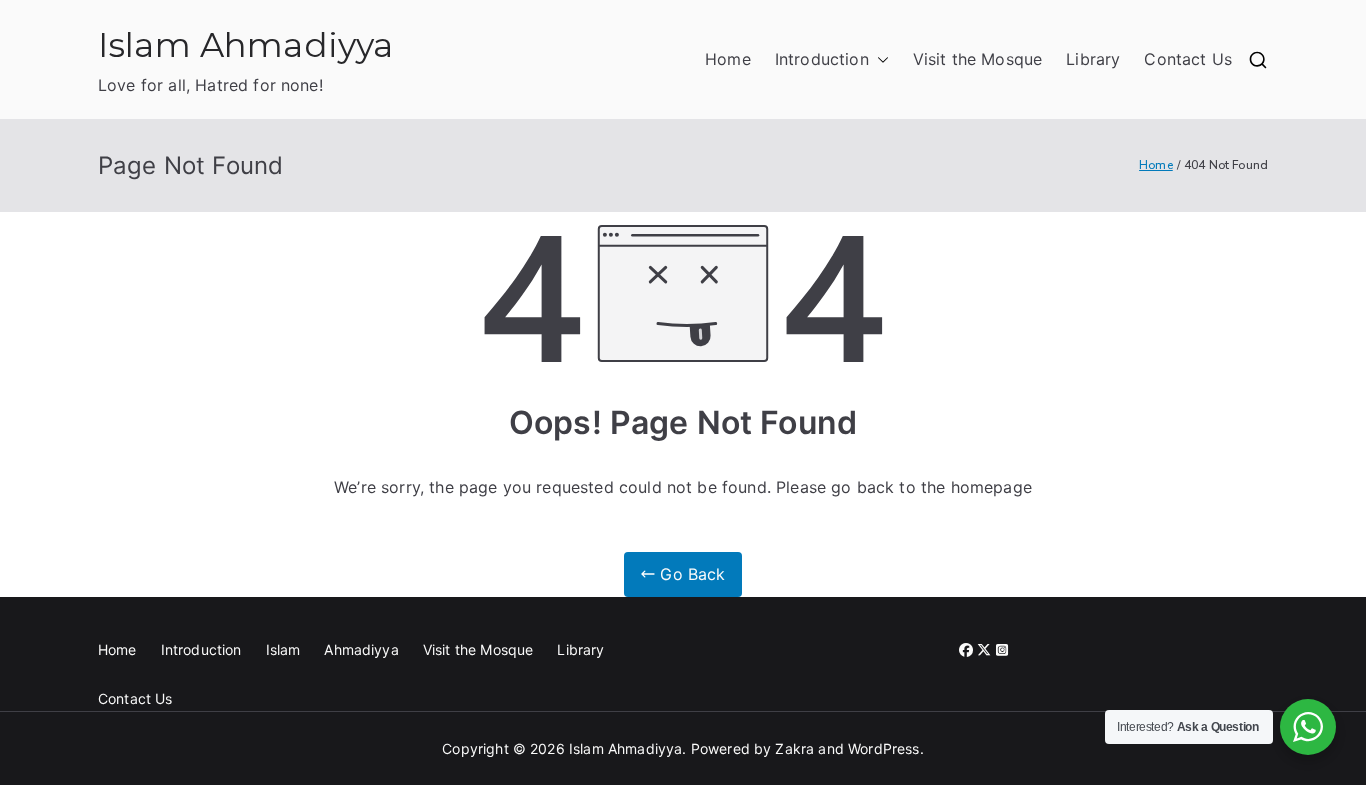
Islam (283, 649)
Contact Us (1188, 59)
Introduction (822, 59)
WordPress (883, 748)
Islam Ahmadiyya (245, 44)
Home (728, 59)
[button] (879, 59)
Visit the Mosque (978, 59)
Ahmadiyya (361, 649)
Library (1093, 59)
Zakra (794, 748)
